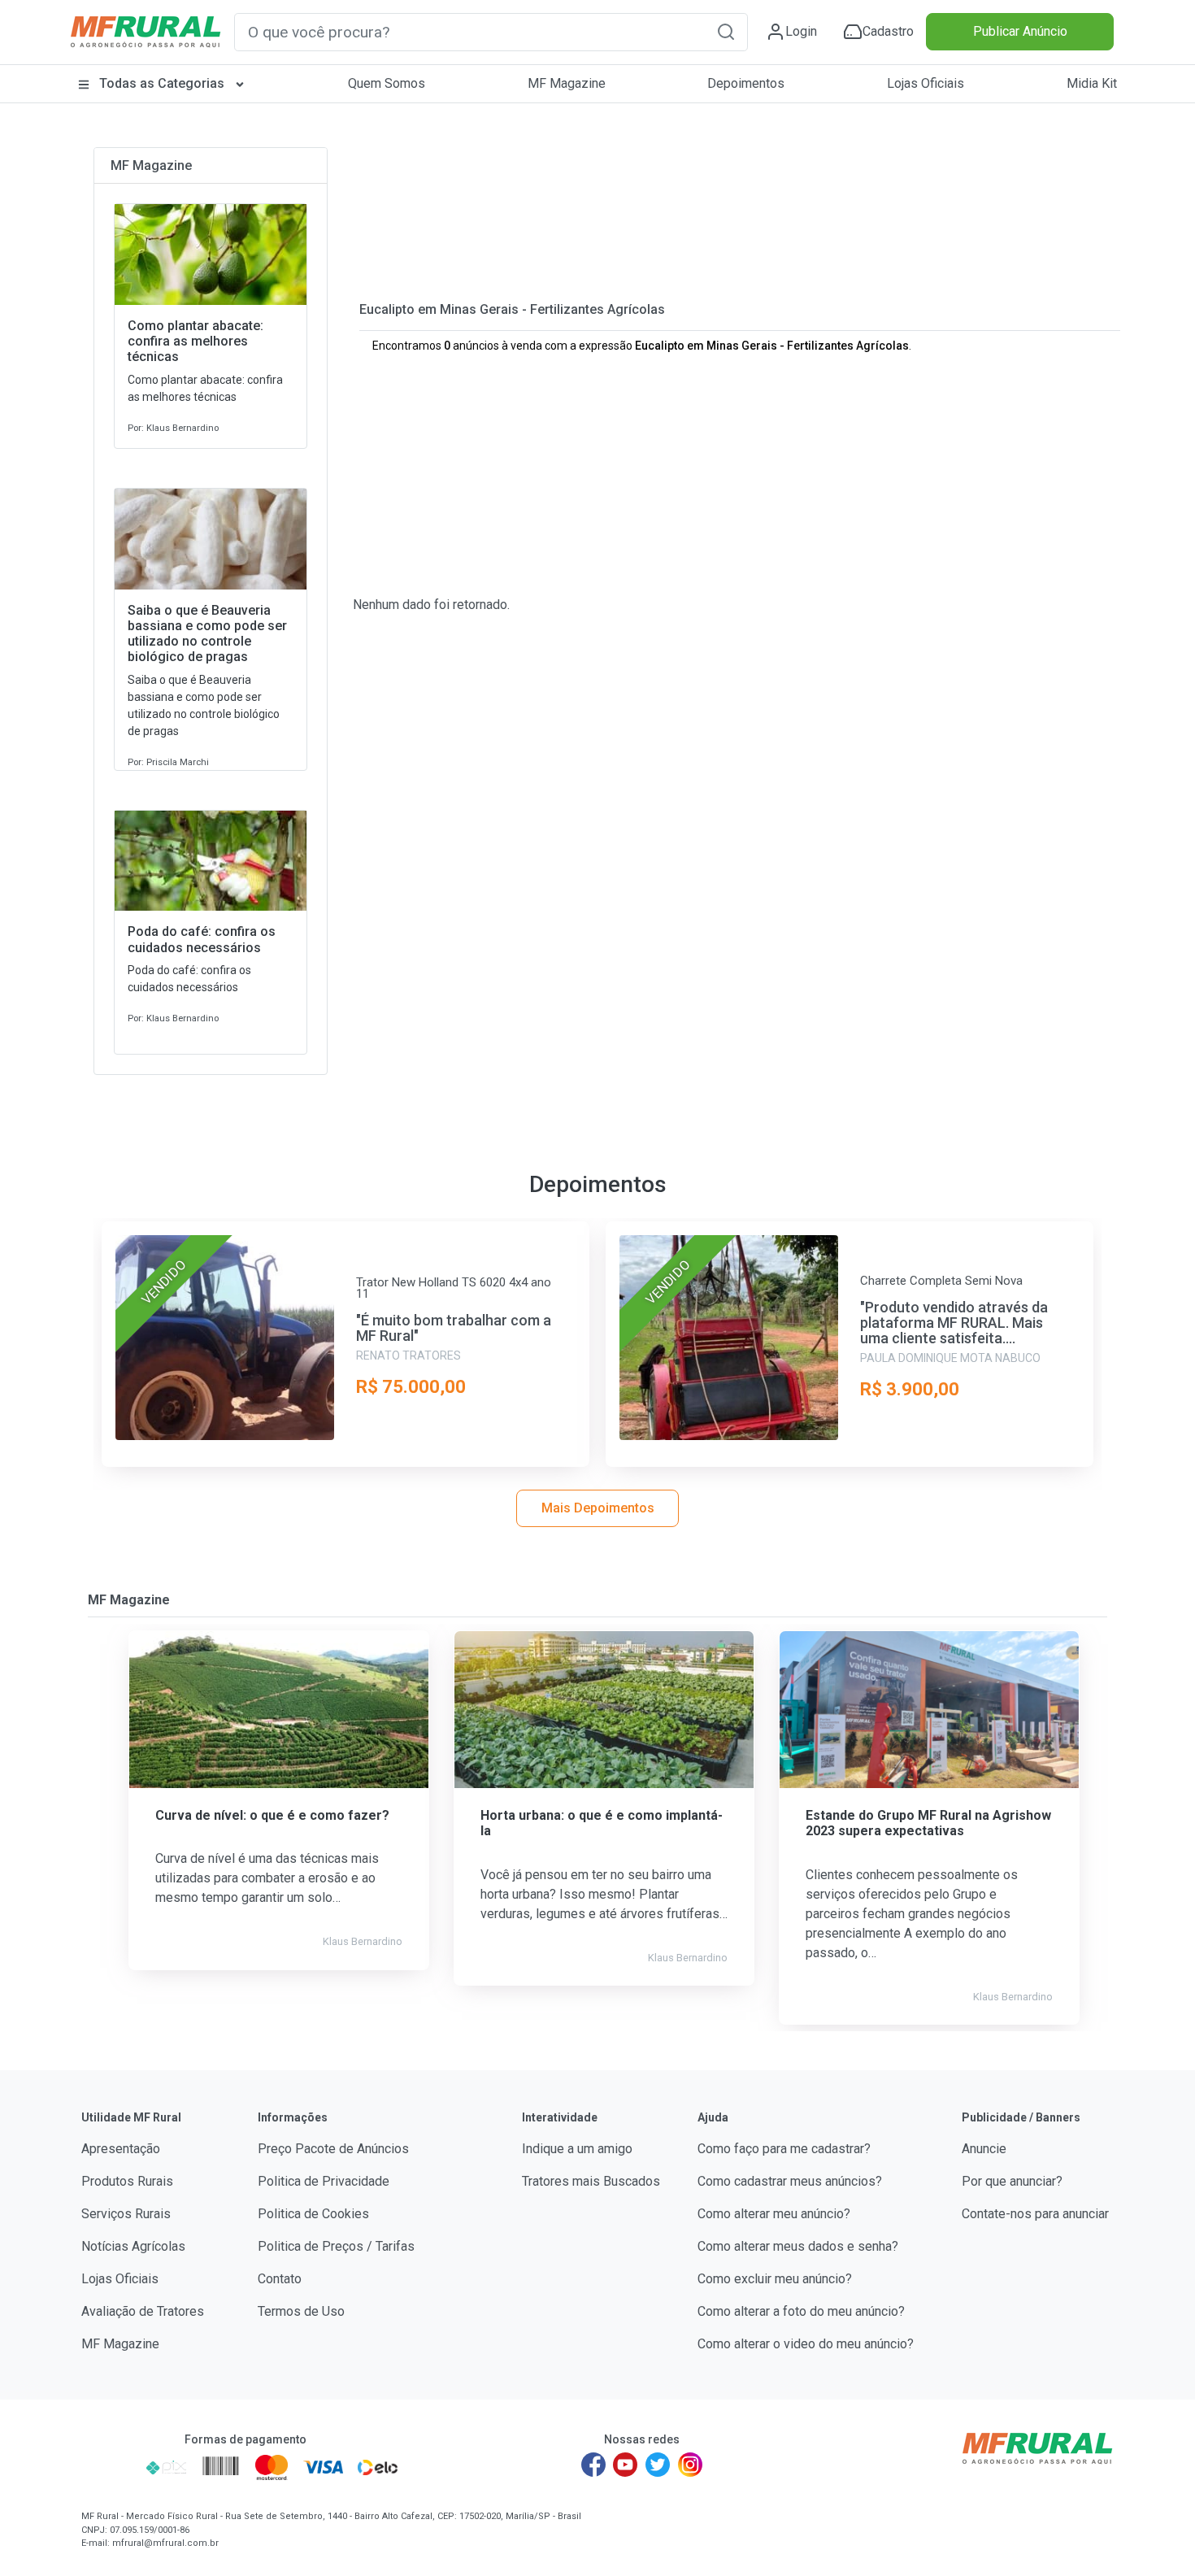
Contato (280, 2279)
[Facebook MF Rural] (593, 2465)
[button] (726, 31)
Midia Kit (1092, 83)
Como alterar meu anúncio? (774, 2214)
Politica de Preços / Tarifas (336, 2246)
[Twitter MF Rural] (658, 2465)
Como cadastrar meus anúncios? (790, 2181)
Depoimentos (746, 83)
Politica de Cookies (313, 2214)
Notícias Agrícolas (133, 2246)
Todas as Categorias (162, 83)
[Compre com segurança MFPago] (109, 2467)
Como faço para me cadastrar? (784, 2149)
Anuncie (984, 2149)
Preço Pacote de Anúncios (333, 2149)
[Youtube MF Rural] (626, 2465)
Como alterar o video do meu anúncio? (806, 2344)
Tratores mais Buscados (591, 2181)
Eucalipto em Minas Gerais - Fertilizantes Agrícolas (512, 309)
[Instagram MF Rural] (690, 2465)
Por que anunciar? (1012, 2181)
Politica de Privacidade (324, 2181)
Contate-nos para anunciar (1035, 2214)
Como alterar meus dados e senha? (798, 2246)
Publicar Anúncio (1020, 31)
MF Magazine (567, 83)
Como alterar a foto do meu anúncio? (801, 2311)
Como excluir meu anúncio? (775, 2279)
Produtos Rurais (127, 2181)
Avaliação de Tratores (143, 2311)
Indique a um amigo (577, 2149)
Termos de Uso (301, 2311)
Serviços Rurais (126, 2214)
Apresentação (121, 2149)
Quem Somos (387, 83)
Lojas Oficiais (926, 83)
